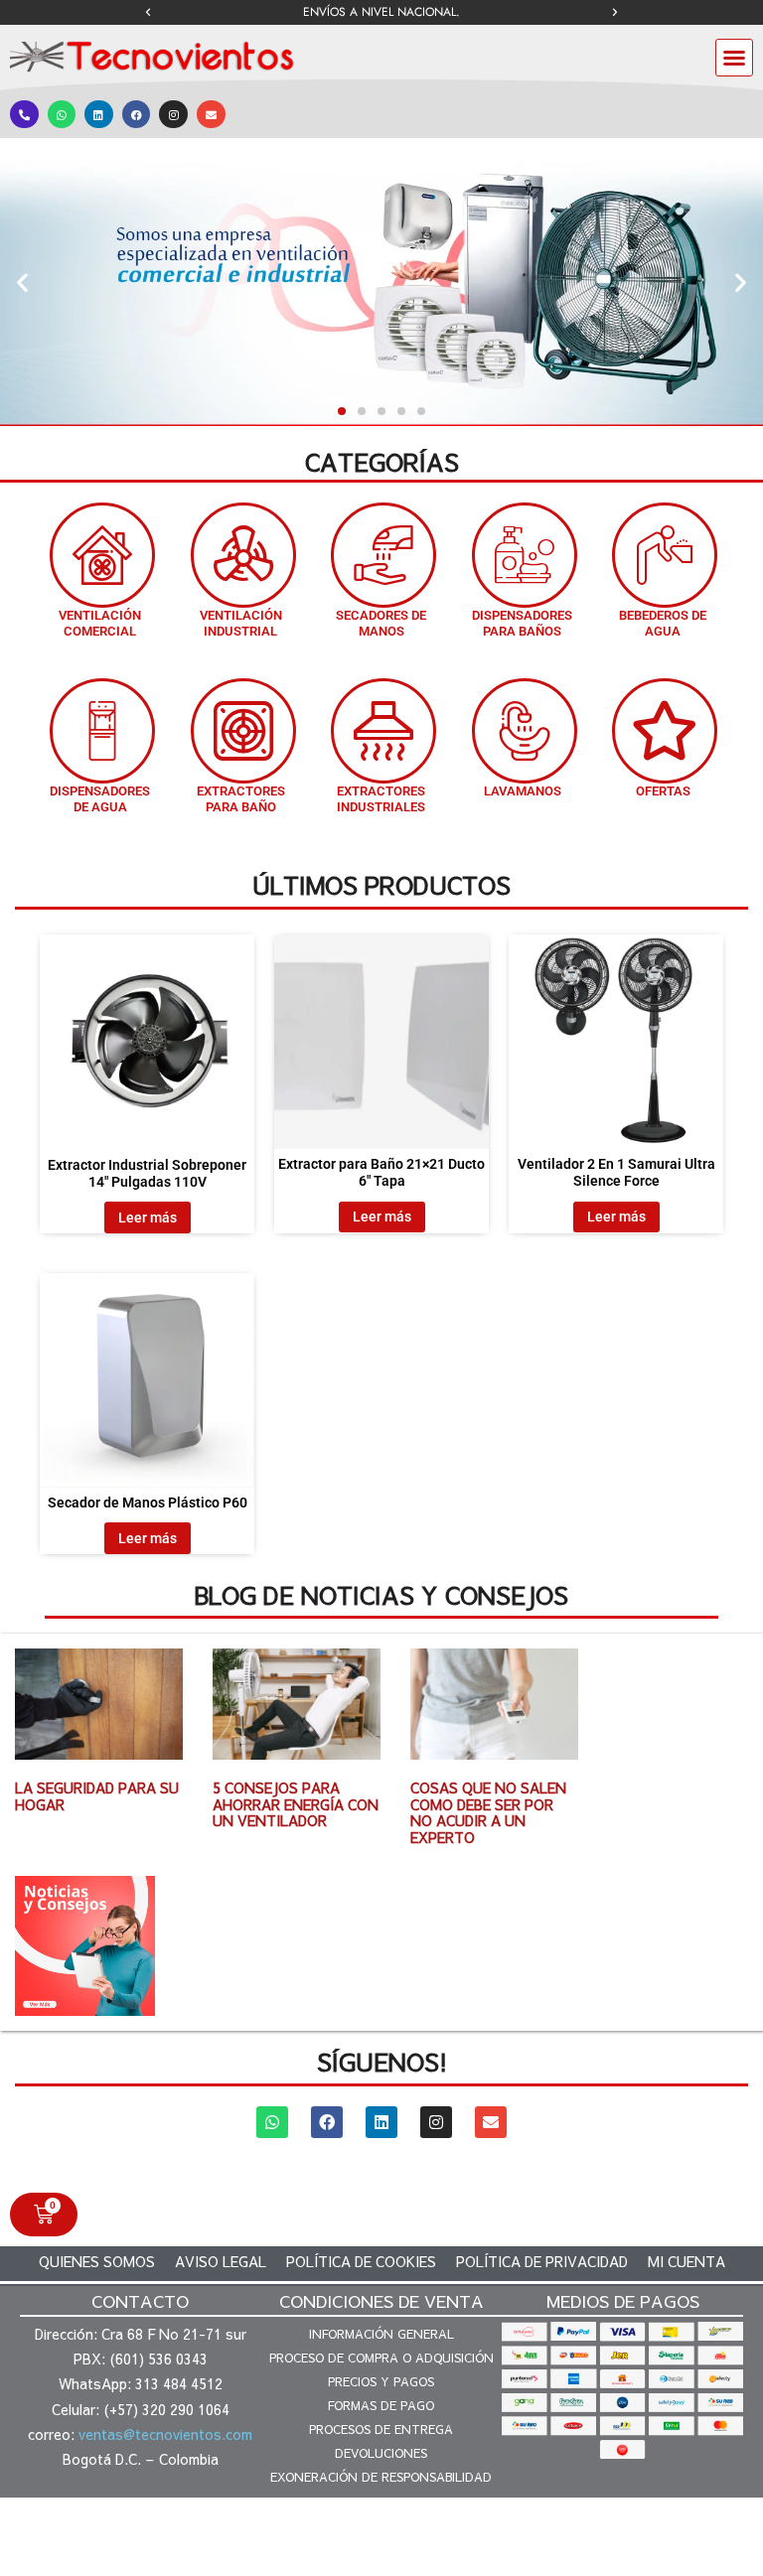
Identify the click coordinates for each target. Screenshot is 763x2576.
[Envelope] (211, 115)
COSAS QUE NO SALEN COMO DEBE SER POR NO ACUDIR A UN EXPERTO (488, 1812)
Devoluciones (381, 2453)
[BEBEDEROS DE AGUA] (665, 555)
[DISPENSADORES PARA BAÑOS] (525, 555)
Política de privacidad (542, 2261)
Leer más (148, 1217)
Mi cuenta (687, 2261)
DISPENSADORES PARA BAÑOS (522, 623)
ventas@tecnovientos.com (165, 2434)
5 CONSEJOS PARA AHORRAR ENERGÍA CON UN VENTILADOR (296, 1804)
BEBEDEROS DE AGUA (663, 623)
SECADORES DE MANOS (381, 623)
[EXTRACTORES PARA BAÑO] (243, 731)
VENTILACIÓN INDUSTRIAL (241, 623)
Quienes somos (97, 2261)
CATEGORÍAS (382, 462)
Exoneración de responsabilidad (381, 2477)
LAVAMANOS (523, 791)
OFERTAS (663, 791)
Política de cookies (361, 2261)
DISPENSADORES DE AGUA (100, 799)
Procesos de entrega (381, 2429)
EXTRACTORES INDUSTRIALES (381, 799)
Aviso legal (221, 2261)
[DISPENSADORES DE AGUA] (102, 731)
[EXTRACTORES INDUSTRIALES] (383, 731)
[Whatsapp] (62, 115)
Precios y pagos (381, 2381)
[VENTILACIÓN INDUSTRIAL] (243, 555)
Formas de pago (381, 2405)
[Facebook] (137, 115)
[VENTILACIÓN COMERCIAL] (102, 555)
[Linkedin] (99, 115)
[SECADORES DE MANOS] (383, 555)
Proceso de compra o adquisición (381, 2358)
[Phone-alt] (24, 115)
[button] (148, 13)
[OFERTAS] (665, 731)
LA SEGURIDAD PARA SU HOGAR (97, 1796)
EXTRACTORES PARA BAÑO (241, 799)
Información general (381, 2334)
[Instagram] (173, 115)
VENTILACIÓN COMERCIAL (100, 623)
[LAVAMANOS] (525, 731)
